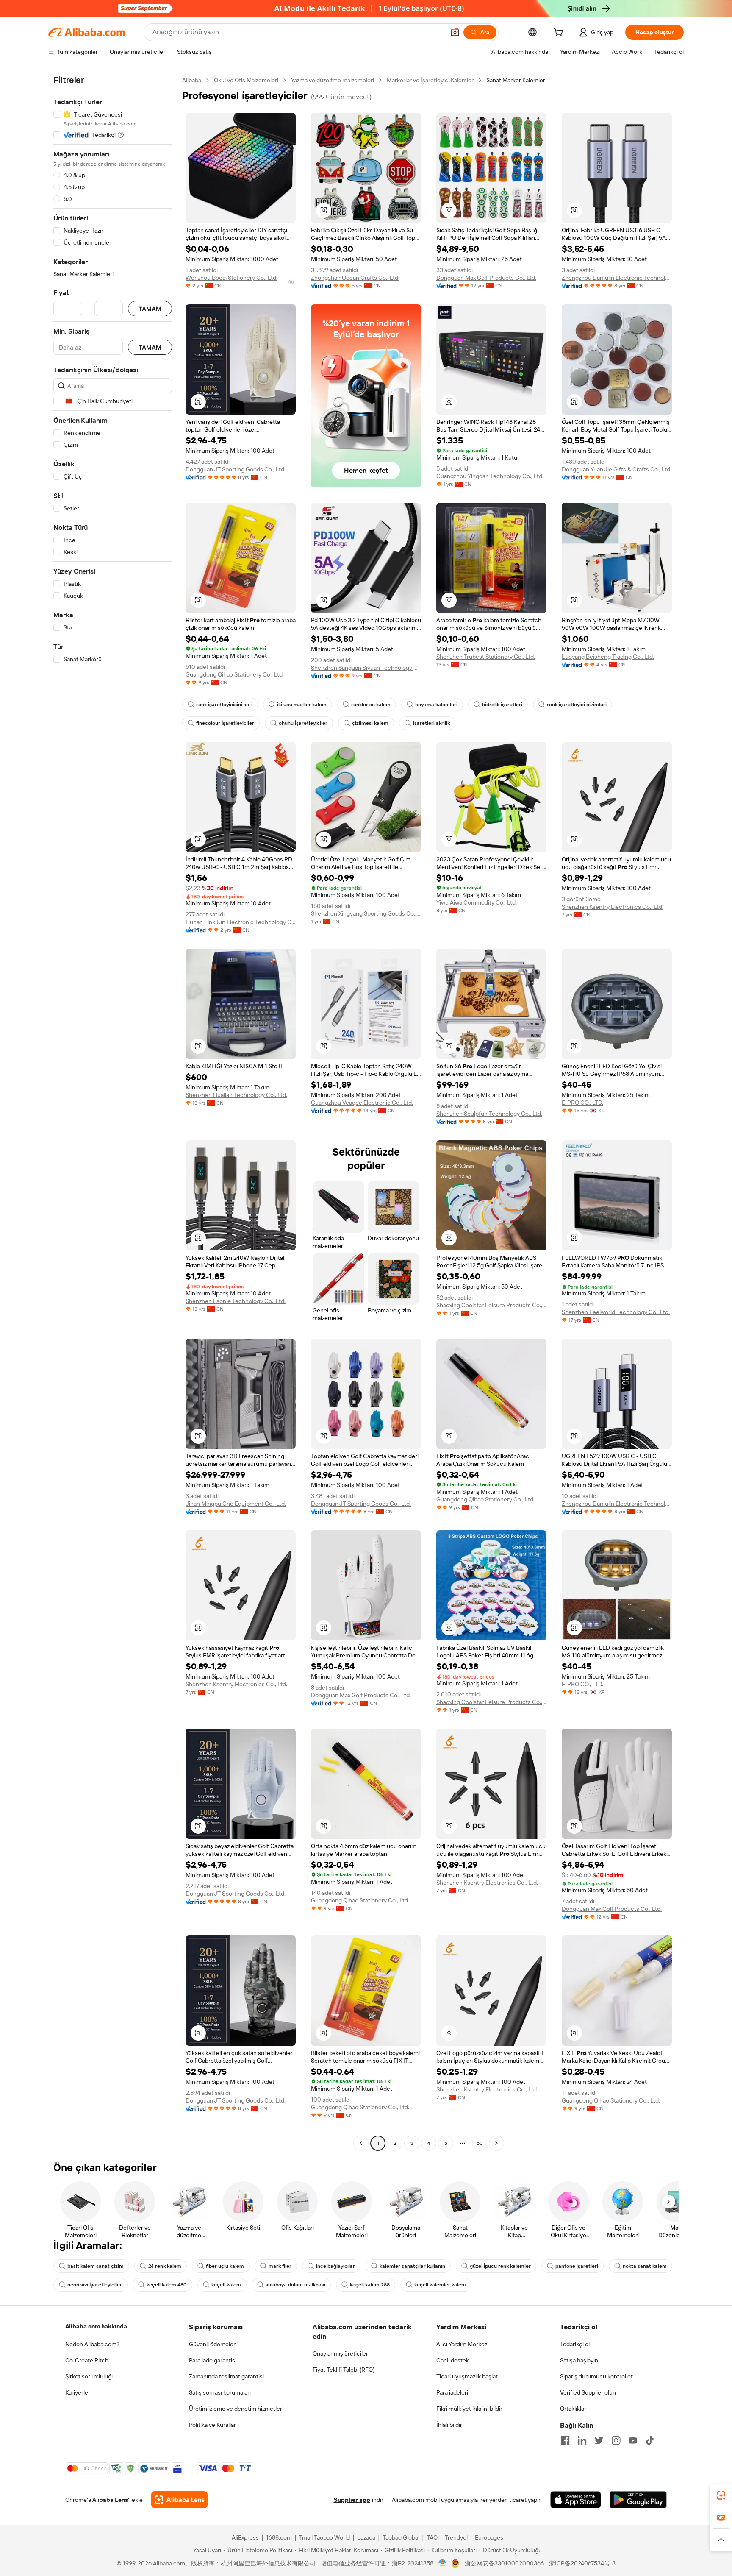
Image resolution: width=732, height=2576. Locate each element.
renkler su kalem (371, 705)
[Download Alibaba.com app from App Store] (576, 2500)
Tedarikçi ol (575, 2344)
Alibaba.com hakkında (96, 2326)
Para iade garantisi (213, 2360)
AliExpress (245, 2537)
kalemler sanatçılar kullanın (412, 2266)
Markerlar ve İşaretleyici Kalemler (430, 80)
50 (480, 2143)
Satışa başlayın (579, 2360)
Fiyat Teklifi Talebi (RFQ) (344, 2370)
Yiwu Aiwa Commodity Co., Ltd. (477, 902)
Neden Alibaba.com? (92, 2344)
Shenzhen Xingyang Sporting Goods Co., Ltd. (366, 913)
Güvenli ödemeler (212, 2344)
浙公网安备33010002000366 (504, 2563)
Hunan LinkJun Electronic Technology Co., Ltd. (241, 922)
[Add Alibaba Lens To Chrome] (179, 2500)
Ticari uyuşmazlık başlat (467, 2376)
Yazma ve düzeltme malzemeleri (333, 80)
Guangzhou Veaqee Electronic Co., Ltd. (362, 1103)
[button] (455, 32)
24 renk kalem (165, 2266)
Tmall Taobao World (324, 2537)
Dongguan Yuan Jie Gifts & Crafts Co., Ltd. (617, 469)
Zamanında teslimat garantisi (226, 2376)
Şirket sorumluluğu (90, 2376)
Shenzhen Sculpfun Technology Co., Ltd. (489, 1114)
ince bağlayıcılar (335, 2266)
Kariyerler (78, 2392)
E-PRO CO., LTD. (582, 1103)
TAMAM (150, 309)
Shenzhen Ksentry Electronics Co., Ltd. (613, 907)
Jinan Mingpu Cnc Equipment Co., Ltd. (236, 1504)
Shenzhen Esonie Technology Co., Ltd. (236, 1301)
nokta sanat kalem (645, 2266)
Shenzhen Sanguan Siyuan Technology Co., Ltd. (366, 668)
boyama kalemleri (436, 705)
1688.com (279, 2537)
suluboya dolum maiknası (295, 2285)
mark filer (280, 2266)
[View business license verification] (442, 2563)
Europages (489, 2537)
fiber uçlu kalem (225, 2266)
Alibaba (192, 80)
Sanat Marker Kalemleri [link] (516, 80)
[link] (721, 2495)
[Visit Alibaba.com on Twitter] (599, 2440)
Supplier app (352, 2500)
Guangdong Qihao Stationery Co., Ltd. (235, 674)
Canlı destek (453, 2360)
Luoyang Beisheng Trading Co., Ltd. (608, 657)
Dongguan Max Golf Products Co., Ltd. (486, 278)
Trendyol (456, 2537)
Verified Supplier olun (588, 2392)
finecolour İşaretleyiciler (225, 723)
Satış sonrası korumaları (220, 2392)
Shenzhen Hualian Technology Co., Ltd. (236, 1095)
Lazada (366, 2537)
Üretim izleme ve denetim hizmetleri (236, 2409)
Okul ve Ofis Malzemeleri (246, 80)
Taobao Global (401, 2537)
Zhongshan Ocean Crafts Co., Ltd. (355, 278)
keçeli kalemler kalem (440, 2285)
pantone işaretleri (577, 2266)
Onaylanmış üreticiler (340, 2353)
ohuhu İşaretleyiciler (303, 723)
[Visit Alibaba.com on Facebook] (565, 2440)
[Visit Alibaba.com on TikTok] (650, 2440)
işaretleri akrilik (431, 723)
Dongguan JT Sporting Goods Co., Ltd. (236, 469)
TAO (432, 2537)
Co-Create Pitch (87, 2360)
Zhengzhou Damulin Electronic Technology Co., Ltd (617, 278)
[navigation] (113, 1113)
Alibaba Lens (110, 2500)
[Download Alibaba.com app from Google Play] (638, 2500)
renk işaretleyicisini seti (224, 705)
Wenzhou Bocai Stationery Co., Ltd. (232, 278)
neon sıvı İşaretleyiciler (95, 2285)
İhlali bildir (449, 2425)
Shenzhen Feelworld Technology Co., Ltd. (616, 1312)
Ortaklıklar (573, 2409)
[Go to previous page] (361, 2143)
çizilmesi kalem (370, 723)
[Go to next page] (496, 2143)
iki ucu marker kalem (302, 705)
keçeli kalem (226, 2285)
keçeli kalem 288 (370, 2285)
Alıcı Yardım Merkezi (462, 2344)
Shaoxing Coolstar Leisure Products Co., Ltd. (491, 1305)
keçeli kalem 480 (167, 2285)
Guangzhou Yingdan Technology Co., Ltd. (490, 476)
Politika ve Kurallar (212, 2425)
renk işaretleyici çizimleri (577, 705)
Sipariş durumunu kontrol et (596, 2376)
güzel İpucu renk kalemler (500, 2266)
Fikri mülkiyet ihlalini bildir (469, 2409)
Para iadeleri (452, 2392)
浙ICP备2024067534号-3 (582, 2563)
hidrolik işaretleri (502, 705)
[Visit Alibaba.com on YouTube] (633, 2440)
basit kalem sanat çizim (96, 2266)
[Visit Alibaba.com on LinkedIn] (582, 2440)
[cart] (560, 33)
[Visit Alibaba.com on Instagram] (616, 2440)
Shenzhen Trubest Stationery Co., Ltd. (486, 657)
